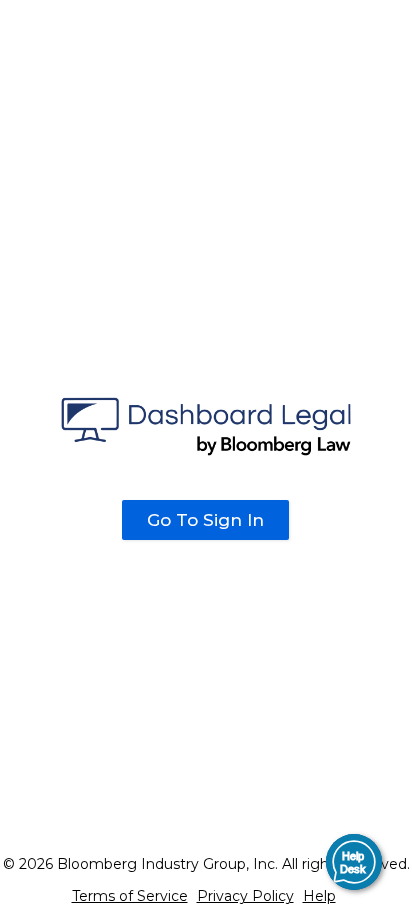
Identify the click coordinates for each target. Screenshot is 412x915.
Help (319, 896)
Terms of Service (130, 896)
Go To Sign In (205, 520)
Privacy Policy (245, 896)
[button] (354, 862)
